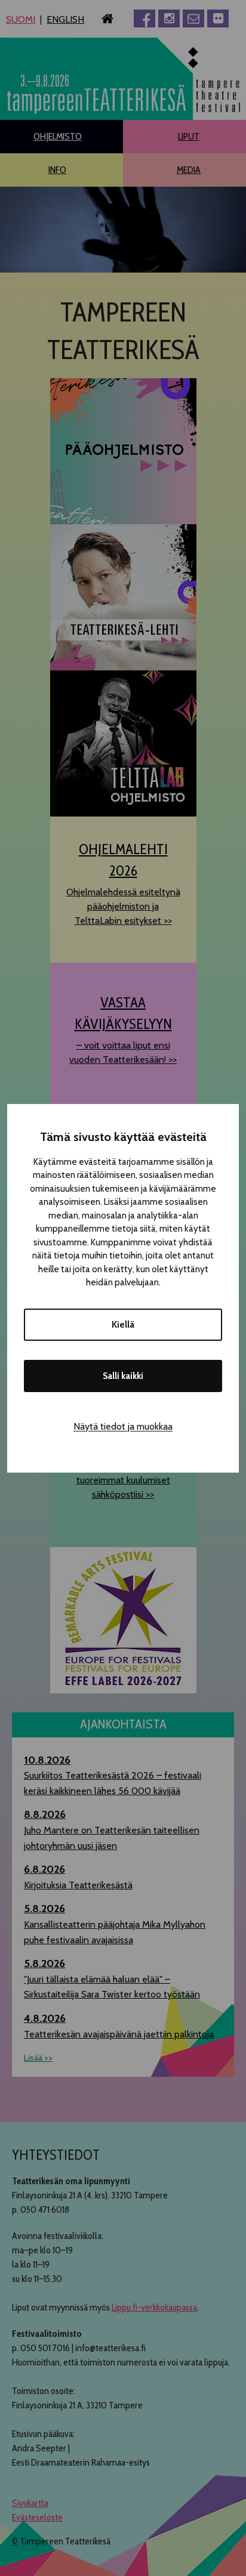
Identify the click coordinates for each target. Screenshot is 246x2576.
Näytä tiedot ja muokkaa (123, 1426)
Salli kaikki (123, 1376)
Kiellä (123, 1325)
